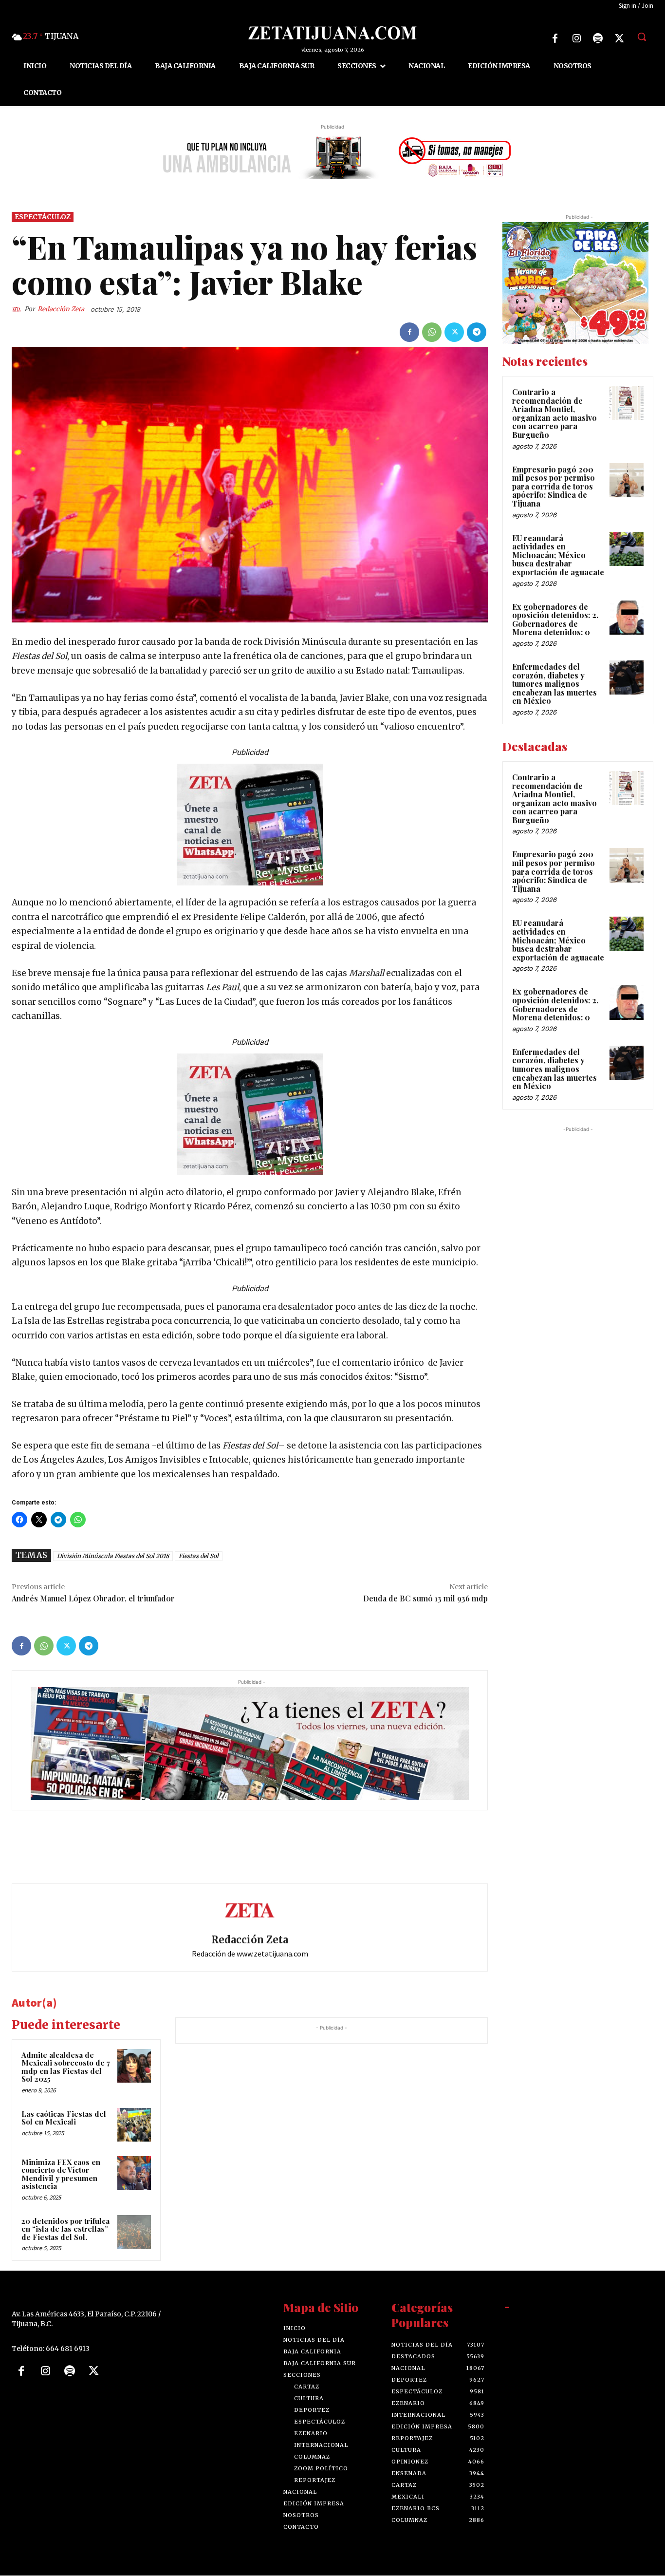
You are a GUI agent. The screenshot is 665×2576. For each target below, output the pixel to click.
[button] (642, 37)
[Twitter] (619, 38)
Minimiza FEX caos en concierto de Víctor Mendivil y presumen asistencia (61, 2174)
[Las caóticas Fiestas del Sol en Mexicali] (134, 2125)
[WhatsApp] (432, 332)
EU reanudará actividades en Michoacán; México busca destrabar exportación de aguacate (558, 555)
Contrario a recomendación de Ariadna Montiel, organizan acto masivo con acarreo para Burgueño (554, 413)
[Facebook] (555, 38)
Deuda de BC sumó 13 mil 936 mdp (425, 1598)
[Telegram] (477, 332)
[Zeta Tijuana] (332, 33)
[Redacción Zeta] (18, 309)
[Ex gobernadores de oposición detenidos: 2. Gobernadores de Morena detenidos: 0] (627, 618)
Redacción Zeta (61, 309)
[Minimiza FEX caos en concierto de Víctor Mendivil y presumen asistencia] (134, 2173)
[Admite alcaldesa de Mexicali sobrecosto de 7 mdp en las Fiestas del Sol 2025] (134, 2066)
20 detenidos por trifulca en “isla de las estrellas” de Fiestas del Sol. (65, 2229)
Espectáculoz (43, 217)
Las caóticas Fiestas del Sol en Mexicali (64, 2118)
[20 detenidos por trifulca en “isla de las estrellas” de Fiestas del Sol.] (134, 2232)
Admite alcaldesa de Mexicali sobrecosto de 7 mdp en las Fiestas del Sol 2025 (66, 2067)
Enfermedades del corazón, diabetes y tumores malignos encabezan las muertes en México (554, 684)
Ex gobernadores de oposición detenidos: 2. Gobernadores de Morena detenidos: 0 (555, 620)
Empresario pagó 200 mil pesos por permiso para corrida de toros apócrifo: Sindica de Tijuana (554, 486)
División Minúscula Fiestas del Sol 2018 (113, 1556)
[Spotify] (598, 38)
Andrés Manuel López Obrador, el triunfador (93, 1598)
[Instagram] (576, 38)
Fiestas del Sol (199, 1556)
